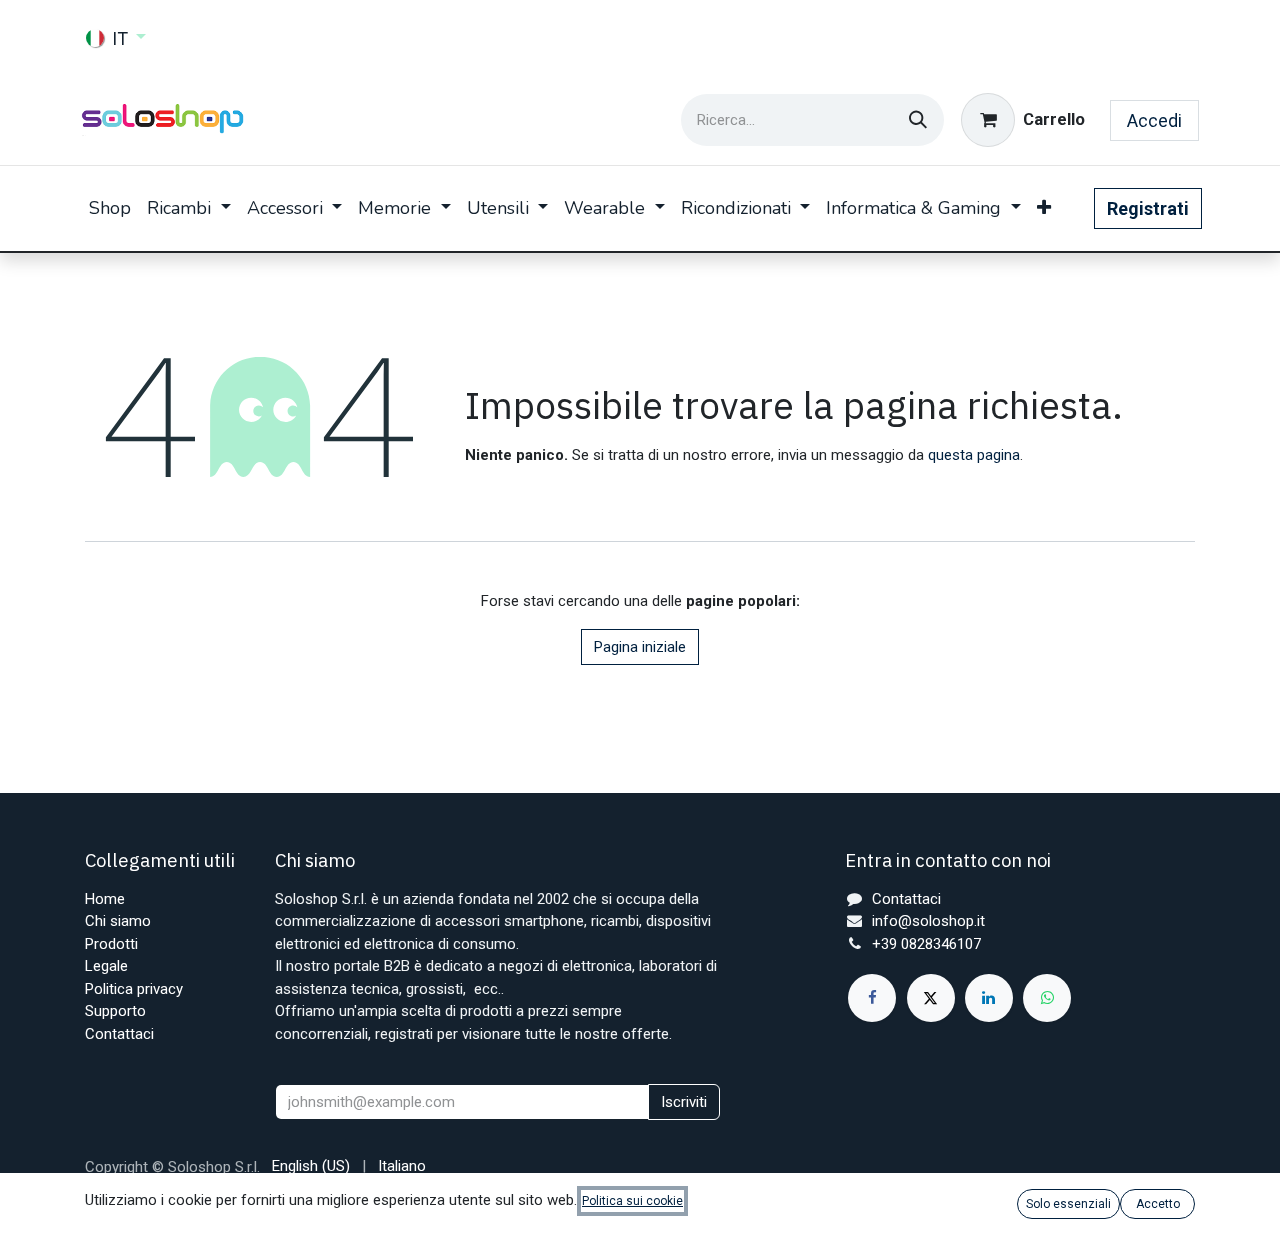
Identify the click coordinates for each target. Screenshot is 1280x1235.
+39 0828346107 (926, 944)
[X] (931, 998)
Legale (106, 966)
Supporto (115, 1011)
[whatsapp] (1047, 998)
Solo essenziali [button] (1068, 1204)
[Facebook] (872, 998)
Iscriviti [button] (684, 1102)
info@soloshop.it (928, 921)
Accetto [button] (1158, 1204)
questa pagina (974, 455)
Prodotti (111, 944)
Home (105, 899)
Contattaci (119, 1034)
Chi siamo (118, 921)
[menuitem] (110, 208)
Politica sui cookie (632, 1201)
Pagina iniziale (640, 647)
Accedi (1154, 120)
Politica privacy (134, 989)
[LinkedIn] (989, 998)
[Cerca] (918, 120)
